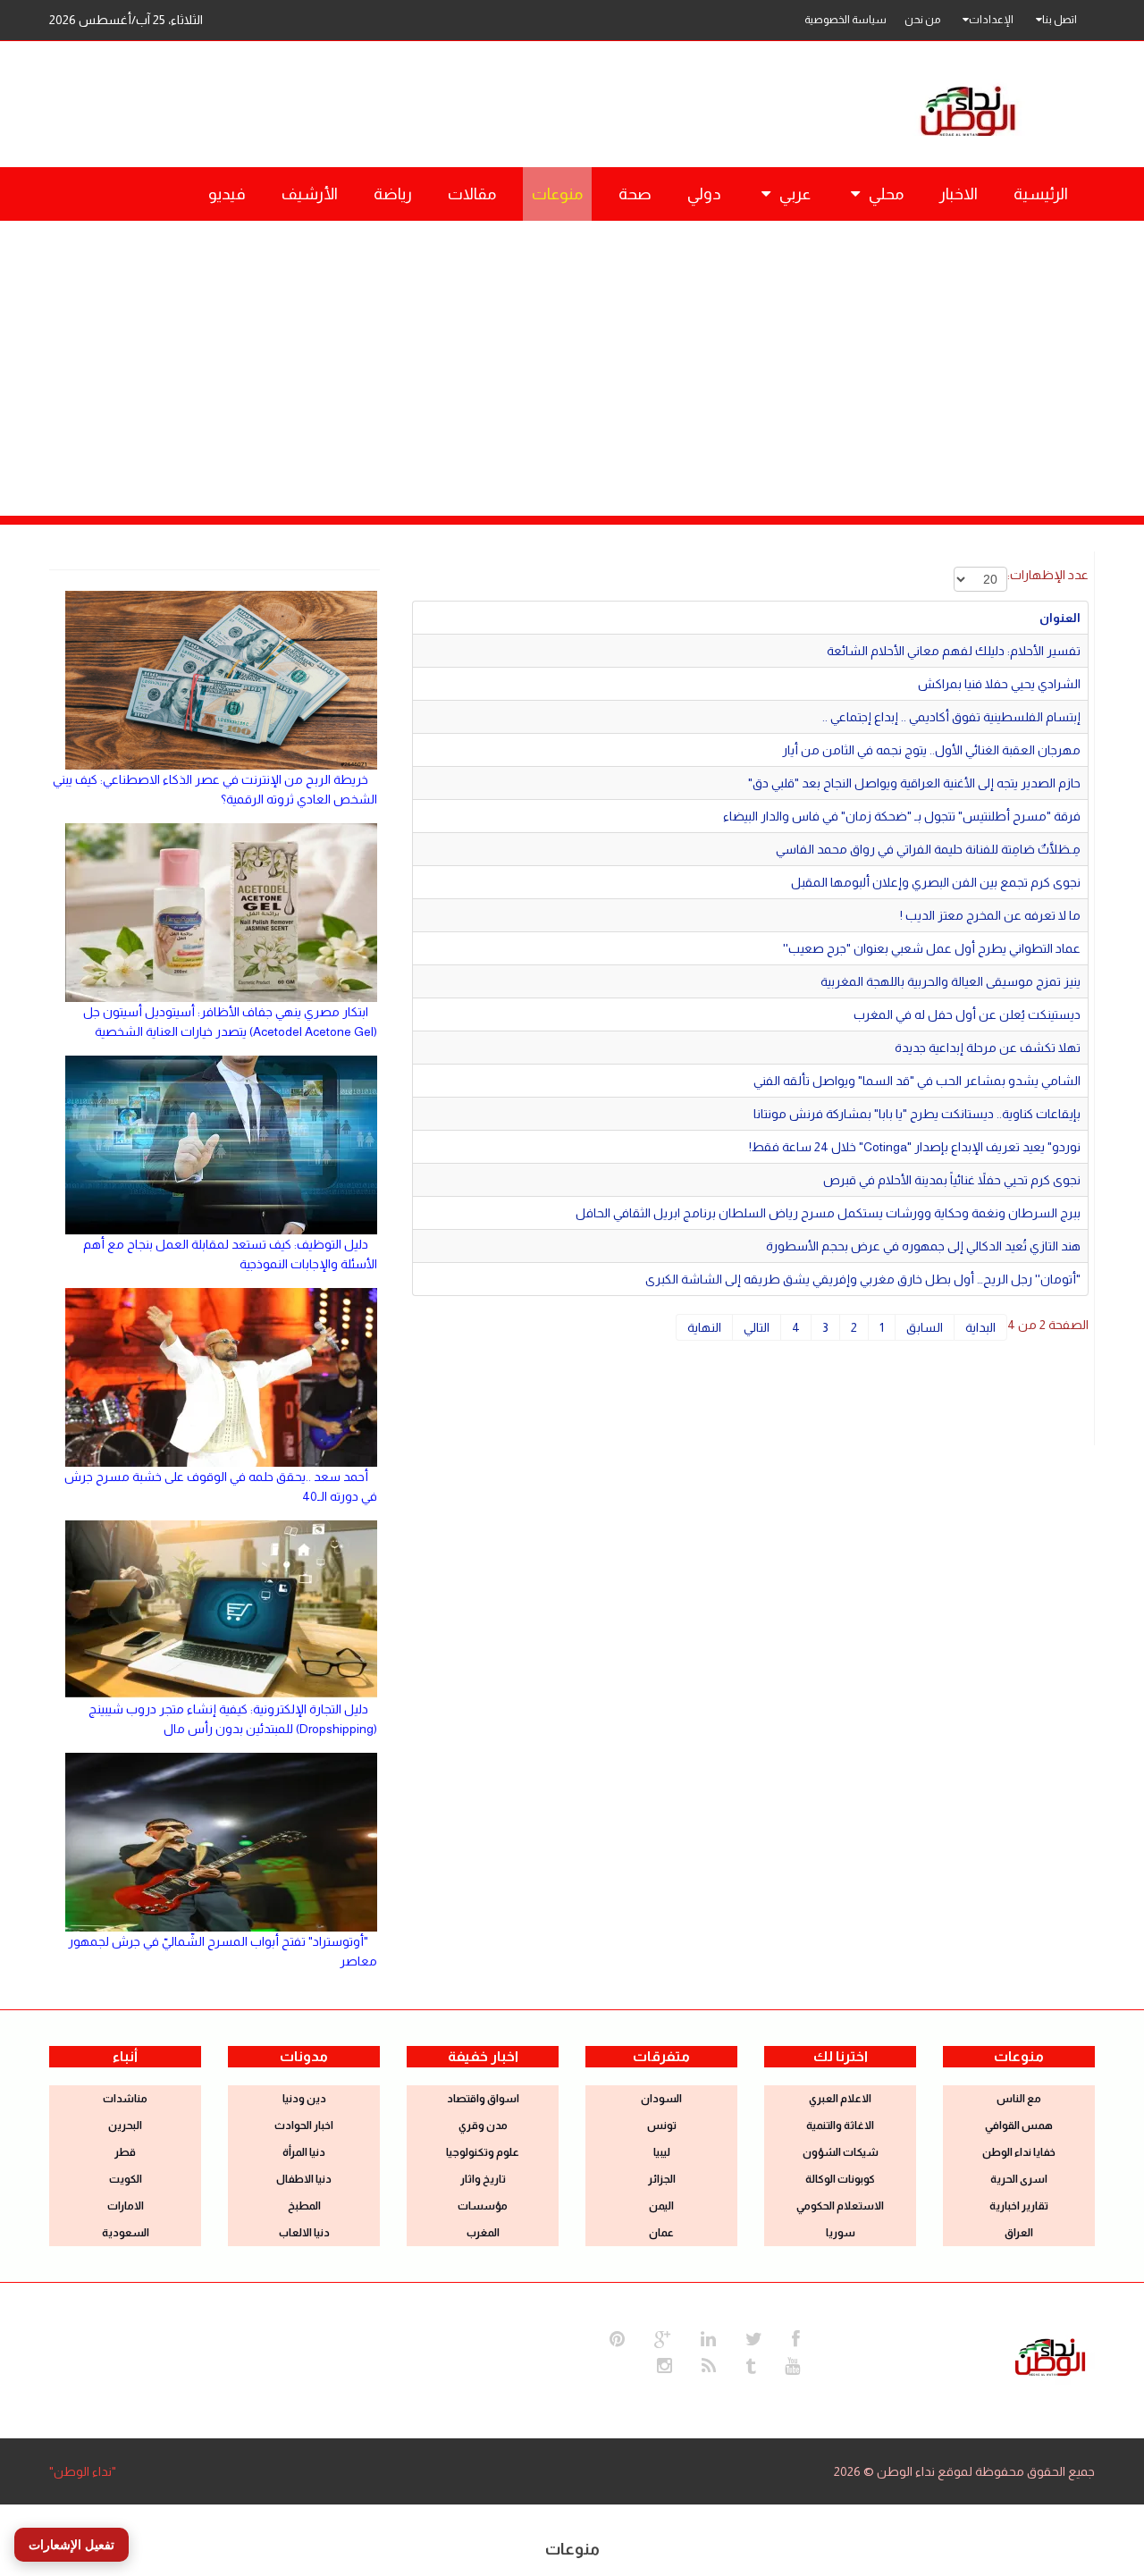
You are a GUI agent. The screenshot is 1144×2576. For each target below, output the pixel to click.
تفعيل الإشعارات (71, 2545)
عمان (661, 2233)
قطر (125, 2152)
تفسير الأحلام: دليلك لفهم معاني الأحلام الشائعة (954, 651)
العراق (1019, 2233)
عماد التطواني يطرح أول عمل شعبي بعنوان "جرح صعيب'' (932, 948)
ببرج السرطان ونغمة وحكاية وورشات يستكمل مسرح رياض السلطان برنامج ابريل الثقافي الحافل (828, 1213)
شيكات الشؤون (841, 2152)
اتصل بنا (1060, 20)
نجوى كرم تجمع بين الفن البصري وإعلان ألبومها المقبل (936, 882)
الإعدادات (991, 20)
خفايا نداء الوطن (1019, 2152)
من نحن (922, 20)
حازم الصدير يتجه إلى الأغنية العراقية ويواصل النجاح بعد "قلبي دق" (914, 783)
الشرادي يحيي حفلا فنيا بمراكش (999, 684)
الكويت (126, 2179)
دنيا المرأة (304, 2152)
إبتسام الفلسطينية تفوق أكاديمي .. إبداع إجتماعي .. (951, 717)
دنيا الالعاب (304, 2233)
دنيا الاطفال (304, 2179)
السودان (661, 2099)
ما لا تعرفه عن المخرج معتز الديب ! (990, 915)
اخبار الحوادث (304, 2126)
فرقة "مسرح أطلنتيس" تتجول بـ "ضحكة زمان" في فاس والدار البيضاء (902, 816)
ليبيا (662, 2152)
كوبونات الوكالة (840, 2179)
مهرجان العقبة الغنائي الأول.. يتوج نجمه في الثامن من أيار (931, 750)
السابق (925, 1327)
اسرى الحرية (1019, 2179)
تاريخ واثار (483, 2179)
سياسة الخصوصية (845, 20)
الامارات (126, 2206)
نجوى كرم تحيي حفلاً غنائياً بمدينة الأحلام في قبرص (952, 1180)
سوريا (841, 2233)
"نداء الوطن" (83, 2471)
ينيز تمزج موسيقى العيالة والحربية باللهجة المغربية (951, 981)
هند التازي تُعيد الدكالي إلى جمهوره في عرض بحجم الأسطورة (923, 1246)
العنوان (1060, 618)
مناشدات (125, 2099)
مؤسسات (483, 2206)
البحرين (125, 2126)
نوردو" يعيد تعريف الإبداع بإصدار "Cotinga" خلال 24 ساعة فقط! (915, 1147)
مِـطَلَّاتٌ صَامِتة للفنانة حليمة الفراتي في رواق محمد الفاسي (928, 849)
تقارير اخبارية (1019, 2206)
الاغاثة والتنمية (840, 2126)
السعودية (126, 2233)
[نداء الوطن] (1050, 2355)
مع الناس (1019, 2099)
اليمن (661, 2206)
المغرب (483, 2233)
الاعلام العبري (840, 2099)
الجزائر (662, 2179)
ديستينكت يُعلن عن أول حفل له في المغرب (967, 1014)
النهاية (704, 1327)
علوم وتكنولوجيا (483, 2152)
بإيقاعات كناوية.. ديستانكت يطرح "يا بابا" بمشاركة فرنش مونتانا (917, 1114)
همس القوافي (1019, 2126)
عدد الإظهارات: (1048, 575)
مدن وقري (483, 2126)
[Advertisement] (572, 355)
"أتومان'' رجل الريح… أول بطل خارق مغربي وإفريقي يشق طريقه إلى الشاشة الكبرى (863, 1279)
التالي (757, 1327)
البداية (980, 1327)
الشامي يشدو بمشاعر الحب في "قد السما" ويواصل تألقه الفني (917, 1081)
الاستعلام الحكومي (840, 2206)
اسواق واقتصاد (483, 2099)
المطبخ (304, 2206)
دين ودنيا (304, 2099)
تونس (662, 2126)
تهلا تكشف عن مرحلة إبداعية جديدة (988, 1048)
